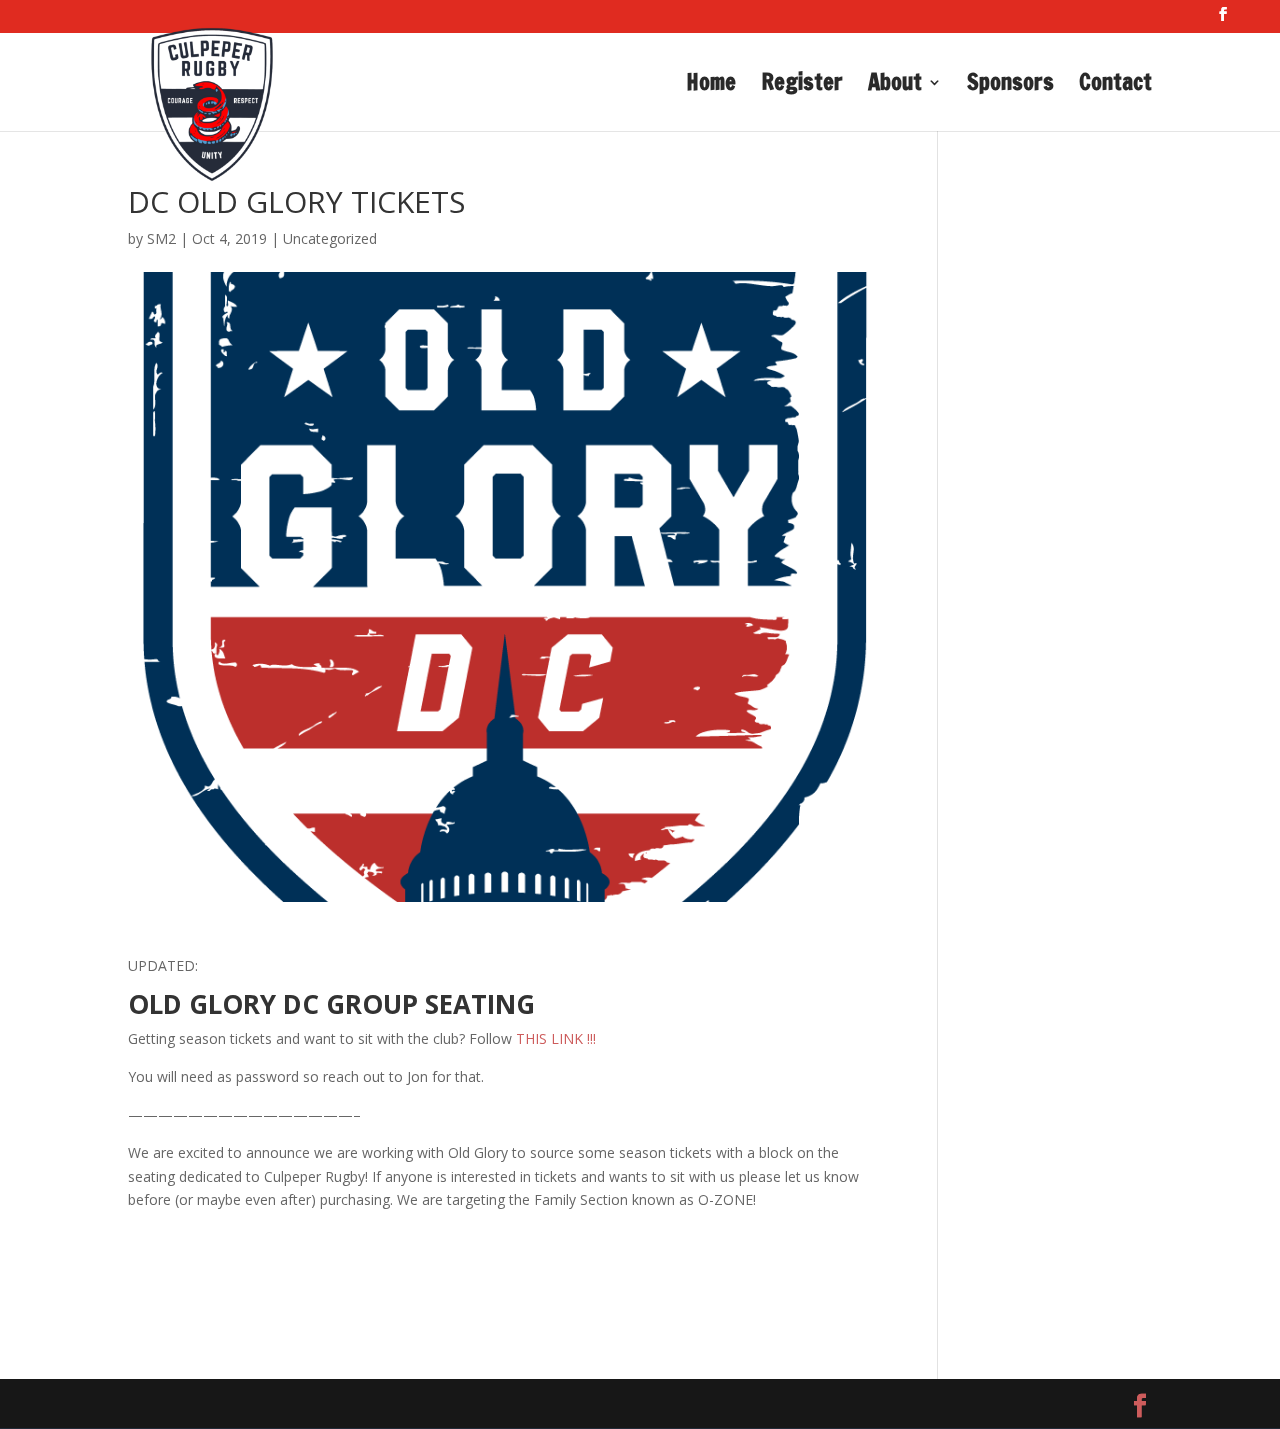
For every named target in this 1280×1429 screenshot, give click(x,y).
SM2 (161, 238)
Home (711, 86)
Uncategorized (330, 238)
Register (802, 86)
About (895, 86)
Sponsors (1010, 86)
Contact (1115, 86)
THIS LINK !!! (556, 1038)
